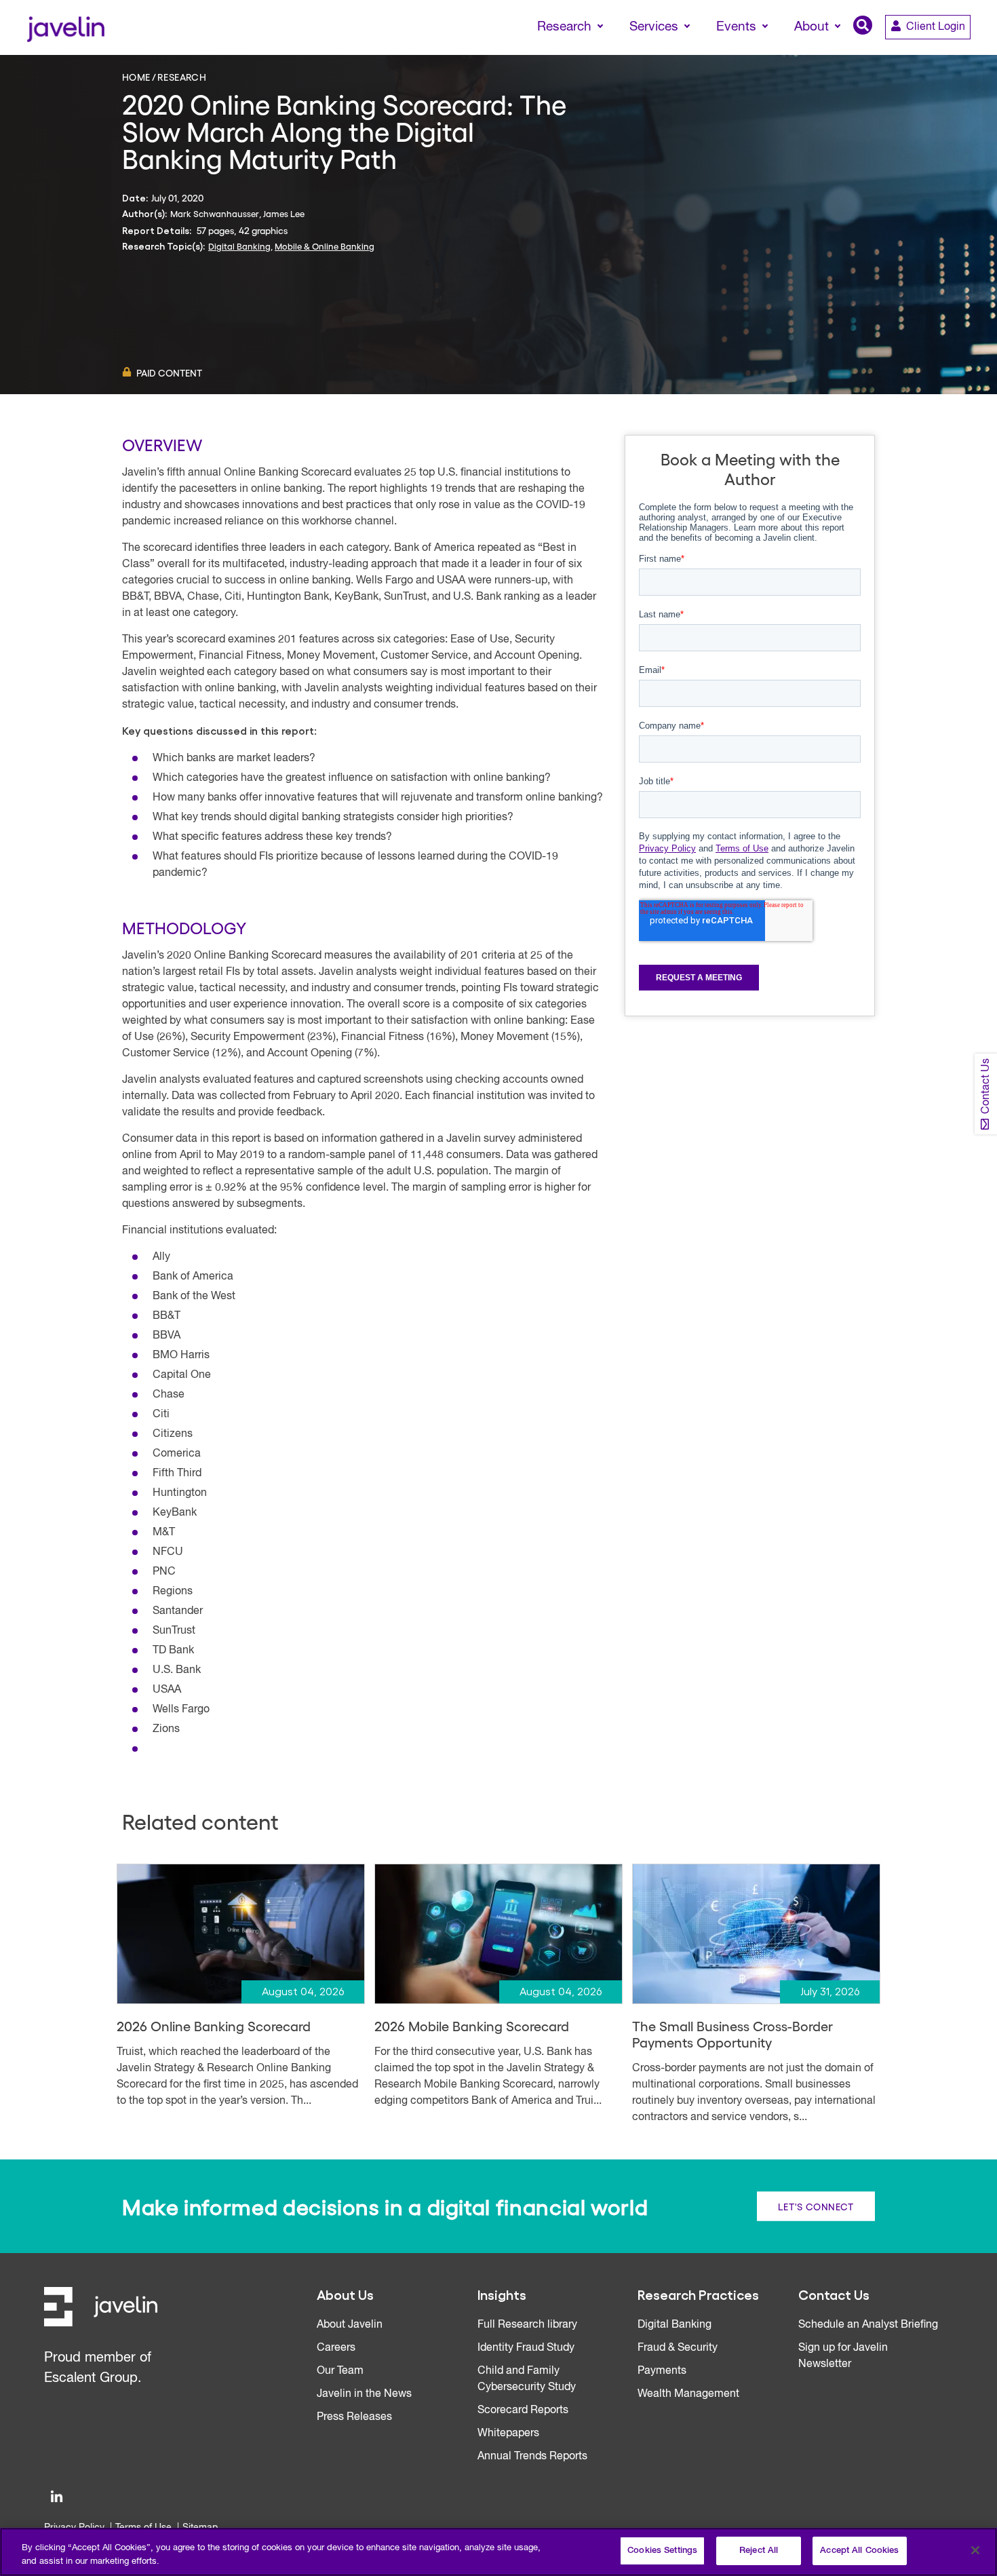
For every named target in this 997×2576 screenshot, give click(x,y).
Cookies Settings (662, 2551)
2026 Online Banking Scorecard (214, 2026)
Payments (662, 2371)
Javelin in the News (364, 2394)
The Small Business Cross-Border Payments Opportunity (732, 2034)
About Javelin (350, 2325)
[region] (498, 2552)
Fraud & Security (678, 2348)
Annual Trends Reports (532, 2457)
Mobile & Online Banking (325, 246)
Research (182, 77)
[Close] (975, 2550)
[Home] (65, 27)
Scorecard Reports (523, 2410)
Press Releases (354, 2417)
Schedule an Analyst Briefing (868, 2325)
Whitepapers (508, 2434)
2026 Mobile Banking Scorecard (472, 2026)
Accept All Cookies (859, 2551)
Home (136, 77)
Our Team (340, 2371)
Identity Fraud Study (526, 2348)
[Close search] (967, 52)
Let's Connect (816, 2206)
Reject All (759, 2551)
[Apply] (930, 52)
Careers (336, 2348)
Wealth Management (688, 2394)
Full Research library (527, 2325)
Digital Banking (239, 246)
